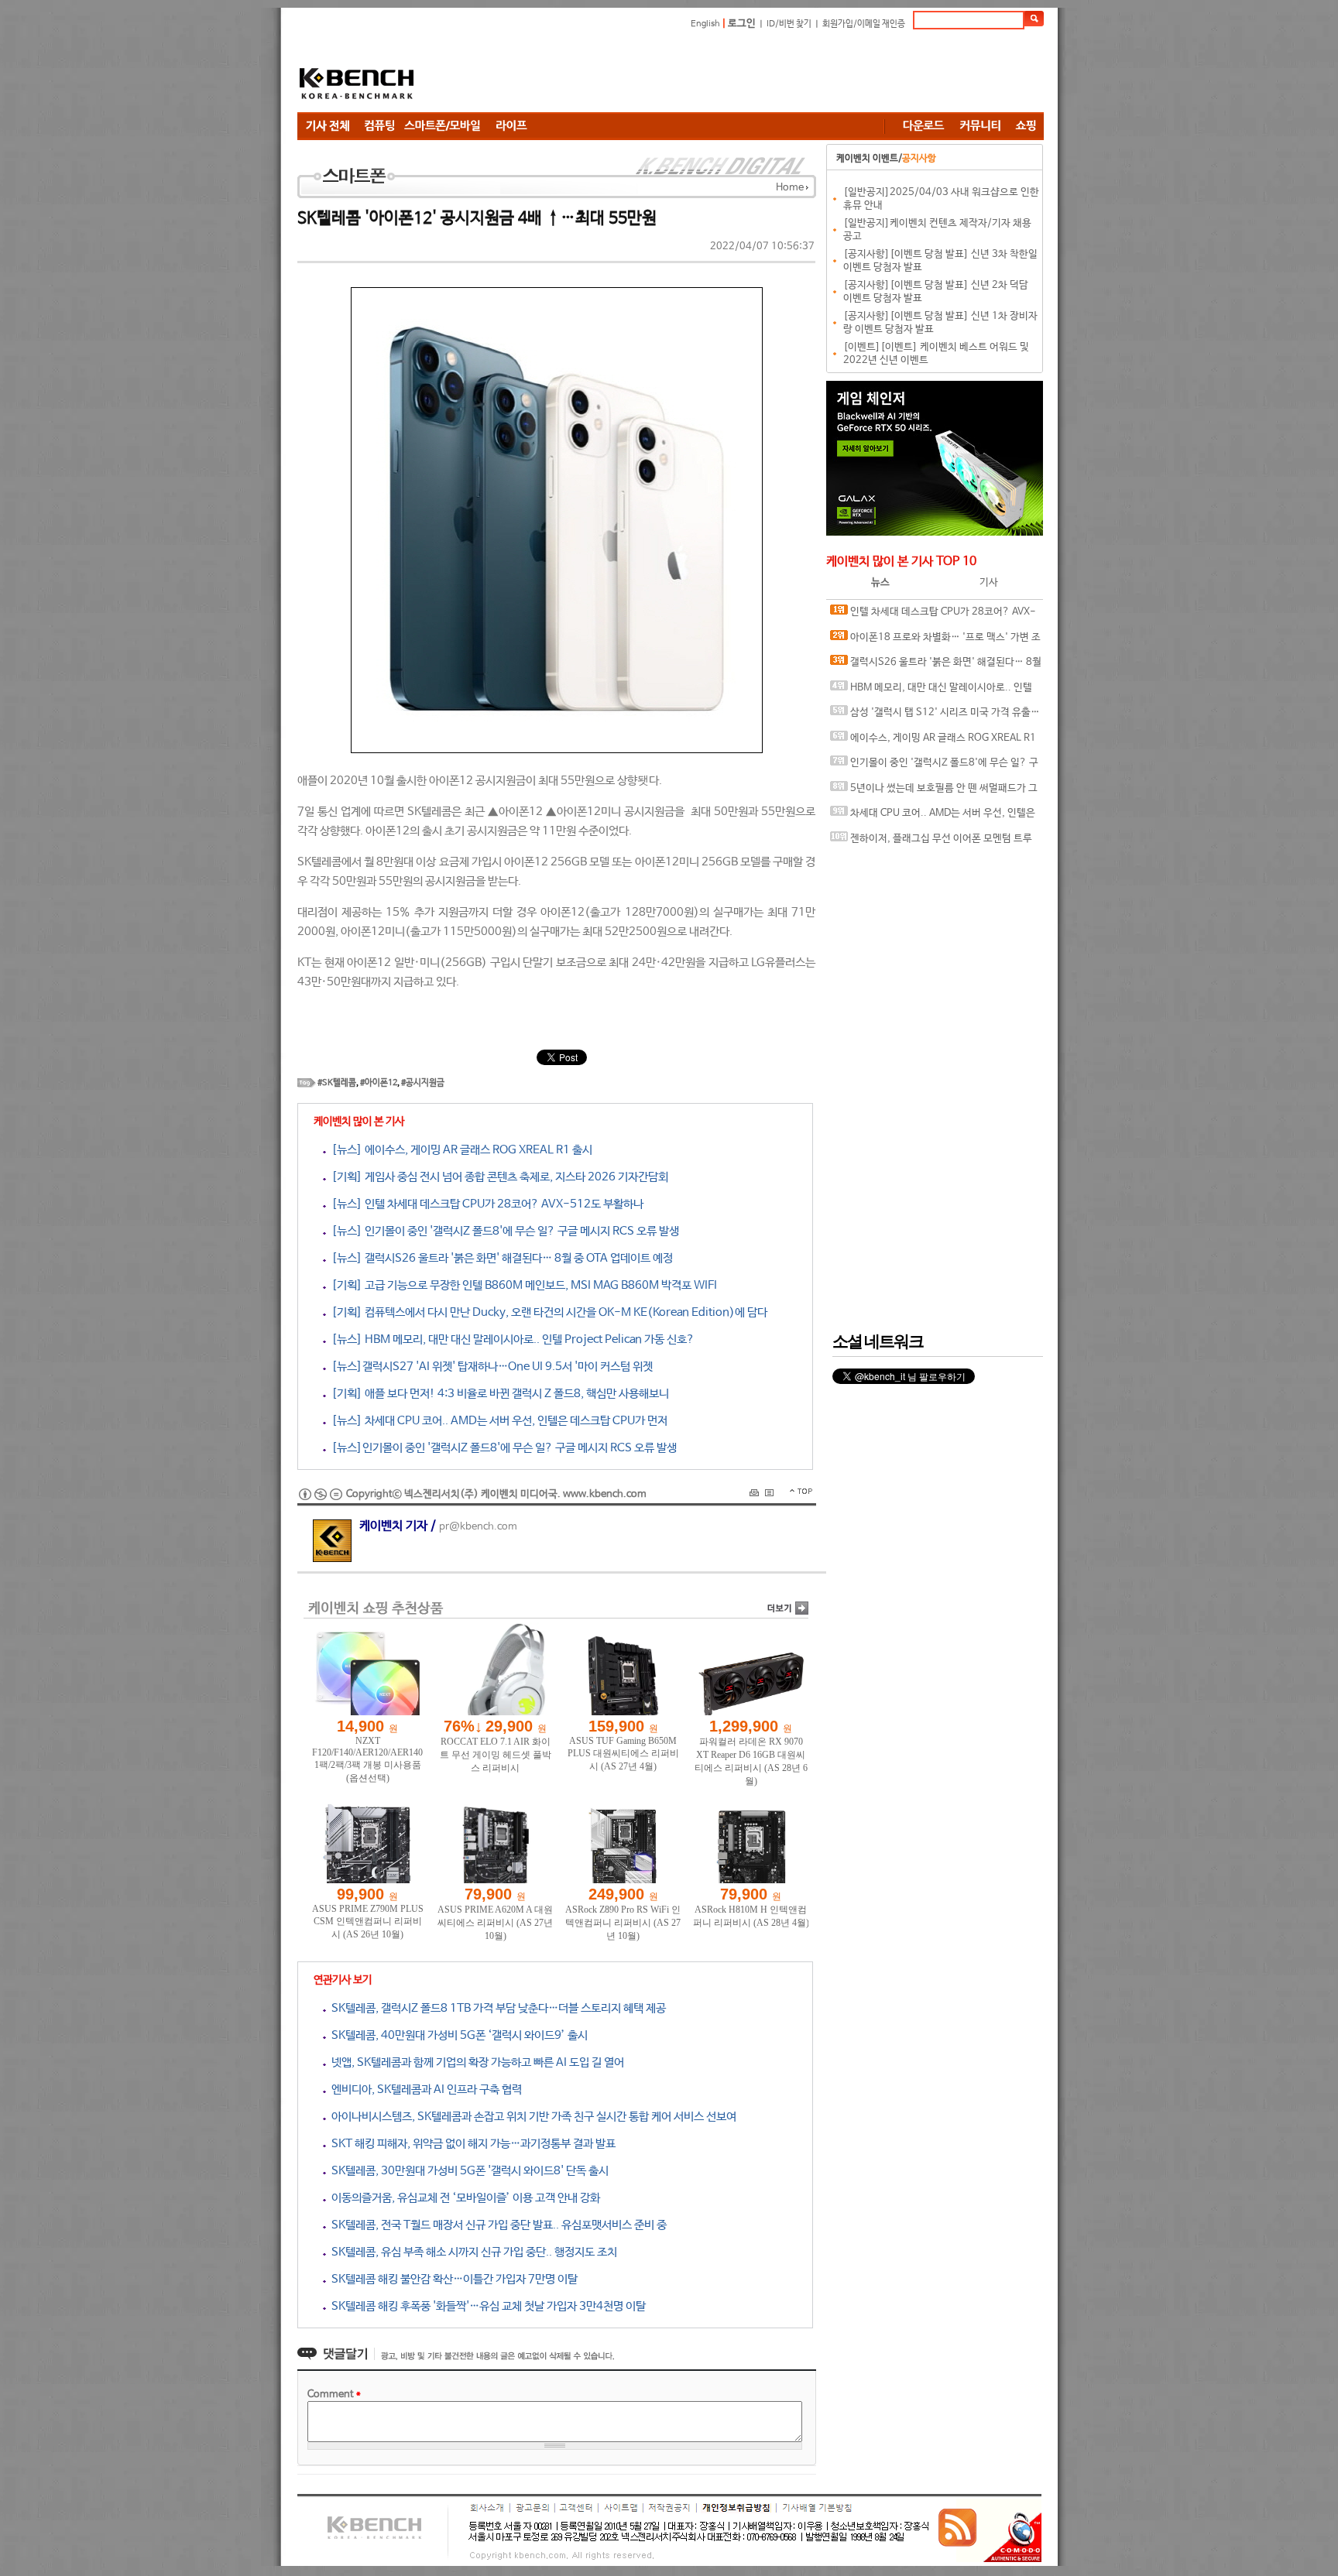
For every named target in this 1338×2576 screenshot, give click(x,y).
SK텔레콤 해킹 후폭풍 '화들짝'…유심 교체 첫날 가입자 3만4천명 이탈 (486, 2306)
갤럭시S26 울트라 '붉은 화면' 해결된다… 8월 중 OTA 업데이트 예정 (936, 666)
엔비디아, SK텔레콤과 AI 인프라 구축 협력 (424, 2090)
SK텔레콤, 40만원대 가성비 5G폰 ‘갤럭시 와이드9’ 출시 (457, 2035)
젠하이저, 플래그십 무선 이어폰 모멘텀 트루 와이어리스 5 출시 (931, 843)
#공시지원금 (423, 1083)
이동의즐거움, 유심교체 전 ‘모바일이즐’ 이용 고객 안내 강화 (463, 2198)
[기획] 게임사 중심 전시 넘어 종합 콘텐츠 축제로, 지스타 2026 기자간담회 (497, 1177)
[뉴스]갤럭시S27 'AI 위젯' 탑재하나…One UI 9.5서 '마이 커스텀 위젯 (489, 1367)
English (705, 24)
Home (790, 188)
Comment (334, 2394)
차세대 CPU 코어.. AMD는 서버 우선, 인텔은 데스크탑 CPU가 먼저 (933, 817)
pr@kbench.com (478, 1527)
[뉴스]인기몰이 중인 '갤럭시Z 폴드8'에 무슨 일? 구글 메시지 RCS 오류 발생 (501, 1448)
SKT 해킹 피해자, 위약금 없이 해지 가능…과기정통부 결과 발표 (471, 2144)
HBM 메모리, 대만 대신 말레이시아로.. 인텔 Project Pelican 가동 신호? (931, 692)
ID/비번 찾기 (789, 24)
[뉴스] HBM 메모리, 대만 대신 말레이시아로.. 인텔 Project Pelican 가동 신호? (510, 1339)
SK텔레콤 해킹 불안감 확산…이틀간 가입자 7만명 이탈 (452, 2279)
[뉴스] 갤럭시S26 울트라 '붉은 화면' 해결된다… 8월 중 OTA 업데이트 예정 (499, 1258)
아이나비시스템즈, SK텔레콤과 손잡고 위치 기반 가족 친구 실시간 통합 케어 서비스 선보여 (531, 2117)
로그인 (742, 24)
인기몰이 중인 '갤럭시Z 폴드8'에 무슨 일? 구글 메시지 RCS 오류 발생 (934, 767)
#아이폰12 (379, 1083)
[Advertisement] (762, 74)
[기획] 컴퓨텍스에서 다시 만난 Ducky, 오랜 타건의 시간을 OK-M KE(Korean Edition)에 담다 (547, 1312)
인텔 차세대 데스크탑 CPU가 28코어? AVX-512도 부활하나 (933, 616)
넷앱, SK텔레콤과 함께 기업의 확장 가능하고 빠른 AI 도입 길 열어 (475, 2062)
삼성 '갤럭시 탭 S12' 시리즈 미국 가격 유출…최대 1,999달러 (935, 716)
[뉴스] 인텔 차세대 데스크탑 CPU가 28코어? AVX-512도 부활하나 (485, 1204)
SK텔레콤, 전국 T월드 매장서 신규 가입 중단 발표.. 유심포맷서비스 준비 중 (496, 2225)
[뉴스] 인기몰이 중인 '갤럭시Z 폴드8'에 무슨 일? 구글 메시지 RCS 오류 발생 (503, 1231)
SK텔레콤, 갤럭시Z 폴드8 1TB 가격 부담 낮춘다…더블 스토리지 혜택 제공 (496, 2008)
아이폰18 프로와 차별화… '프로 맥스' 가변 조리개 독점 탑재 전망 (935, 641)
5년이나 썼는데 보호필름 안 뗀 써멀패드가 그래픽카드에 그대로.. (934, 792)
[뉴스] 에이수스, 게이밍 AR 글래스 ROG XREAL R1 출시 (459, 1150)
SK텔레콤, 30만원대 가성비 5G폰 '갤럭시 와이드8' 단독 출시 (467, 2171)
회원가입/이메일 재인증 (864, 24)
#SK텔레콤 (337, 1083)
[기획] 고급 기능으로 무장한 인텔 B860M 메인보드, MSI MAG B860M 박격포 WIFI (521, 1285)
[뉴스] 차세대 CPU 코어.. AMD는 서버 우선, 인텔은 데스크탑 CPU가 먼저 (497, 1421)
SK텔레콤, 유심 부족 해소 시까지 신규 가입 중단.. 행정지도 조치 (472, 2252)
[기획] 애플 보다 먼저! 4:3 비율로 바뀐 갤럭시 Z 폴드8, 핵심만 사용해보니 (497, 1394)
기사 (989, 582)
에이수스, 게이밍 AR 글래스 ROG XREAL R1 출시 (933, 742)
